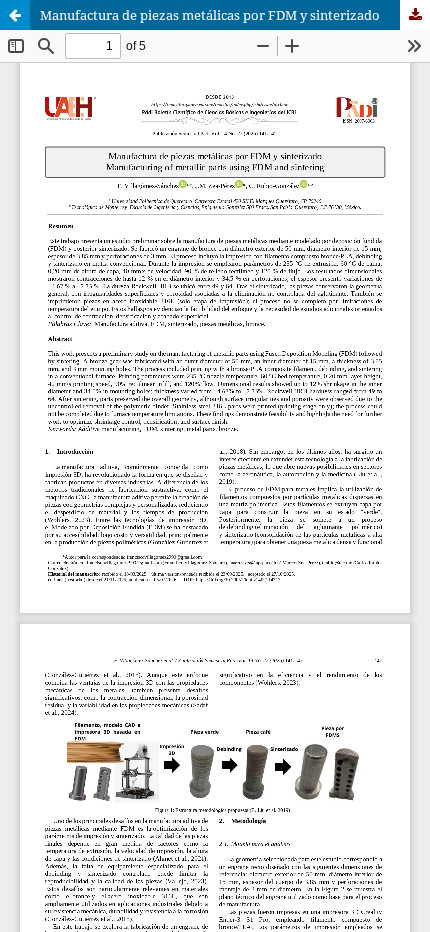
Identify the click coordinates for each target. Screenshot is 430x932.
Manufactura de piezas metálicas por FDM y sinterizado (210, 15)
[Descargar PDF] (415, 15)
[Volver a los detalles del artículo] (15, 15)
